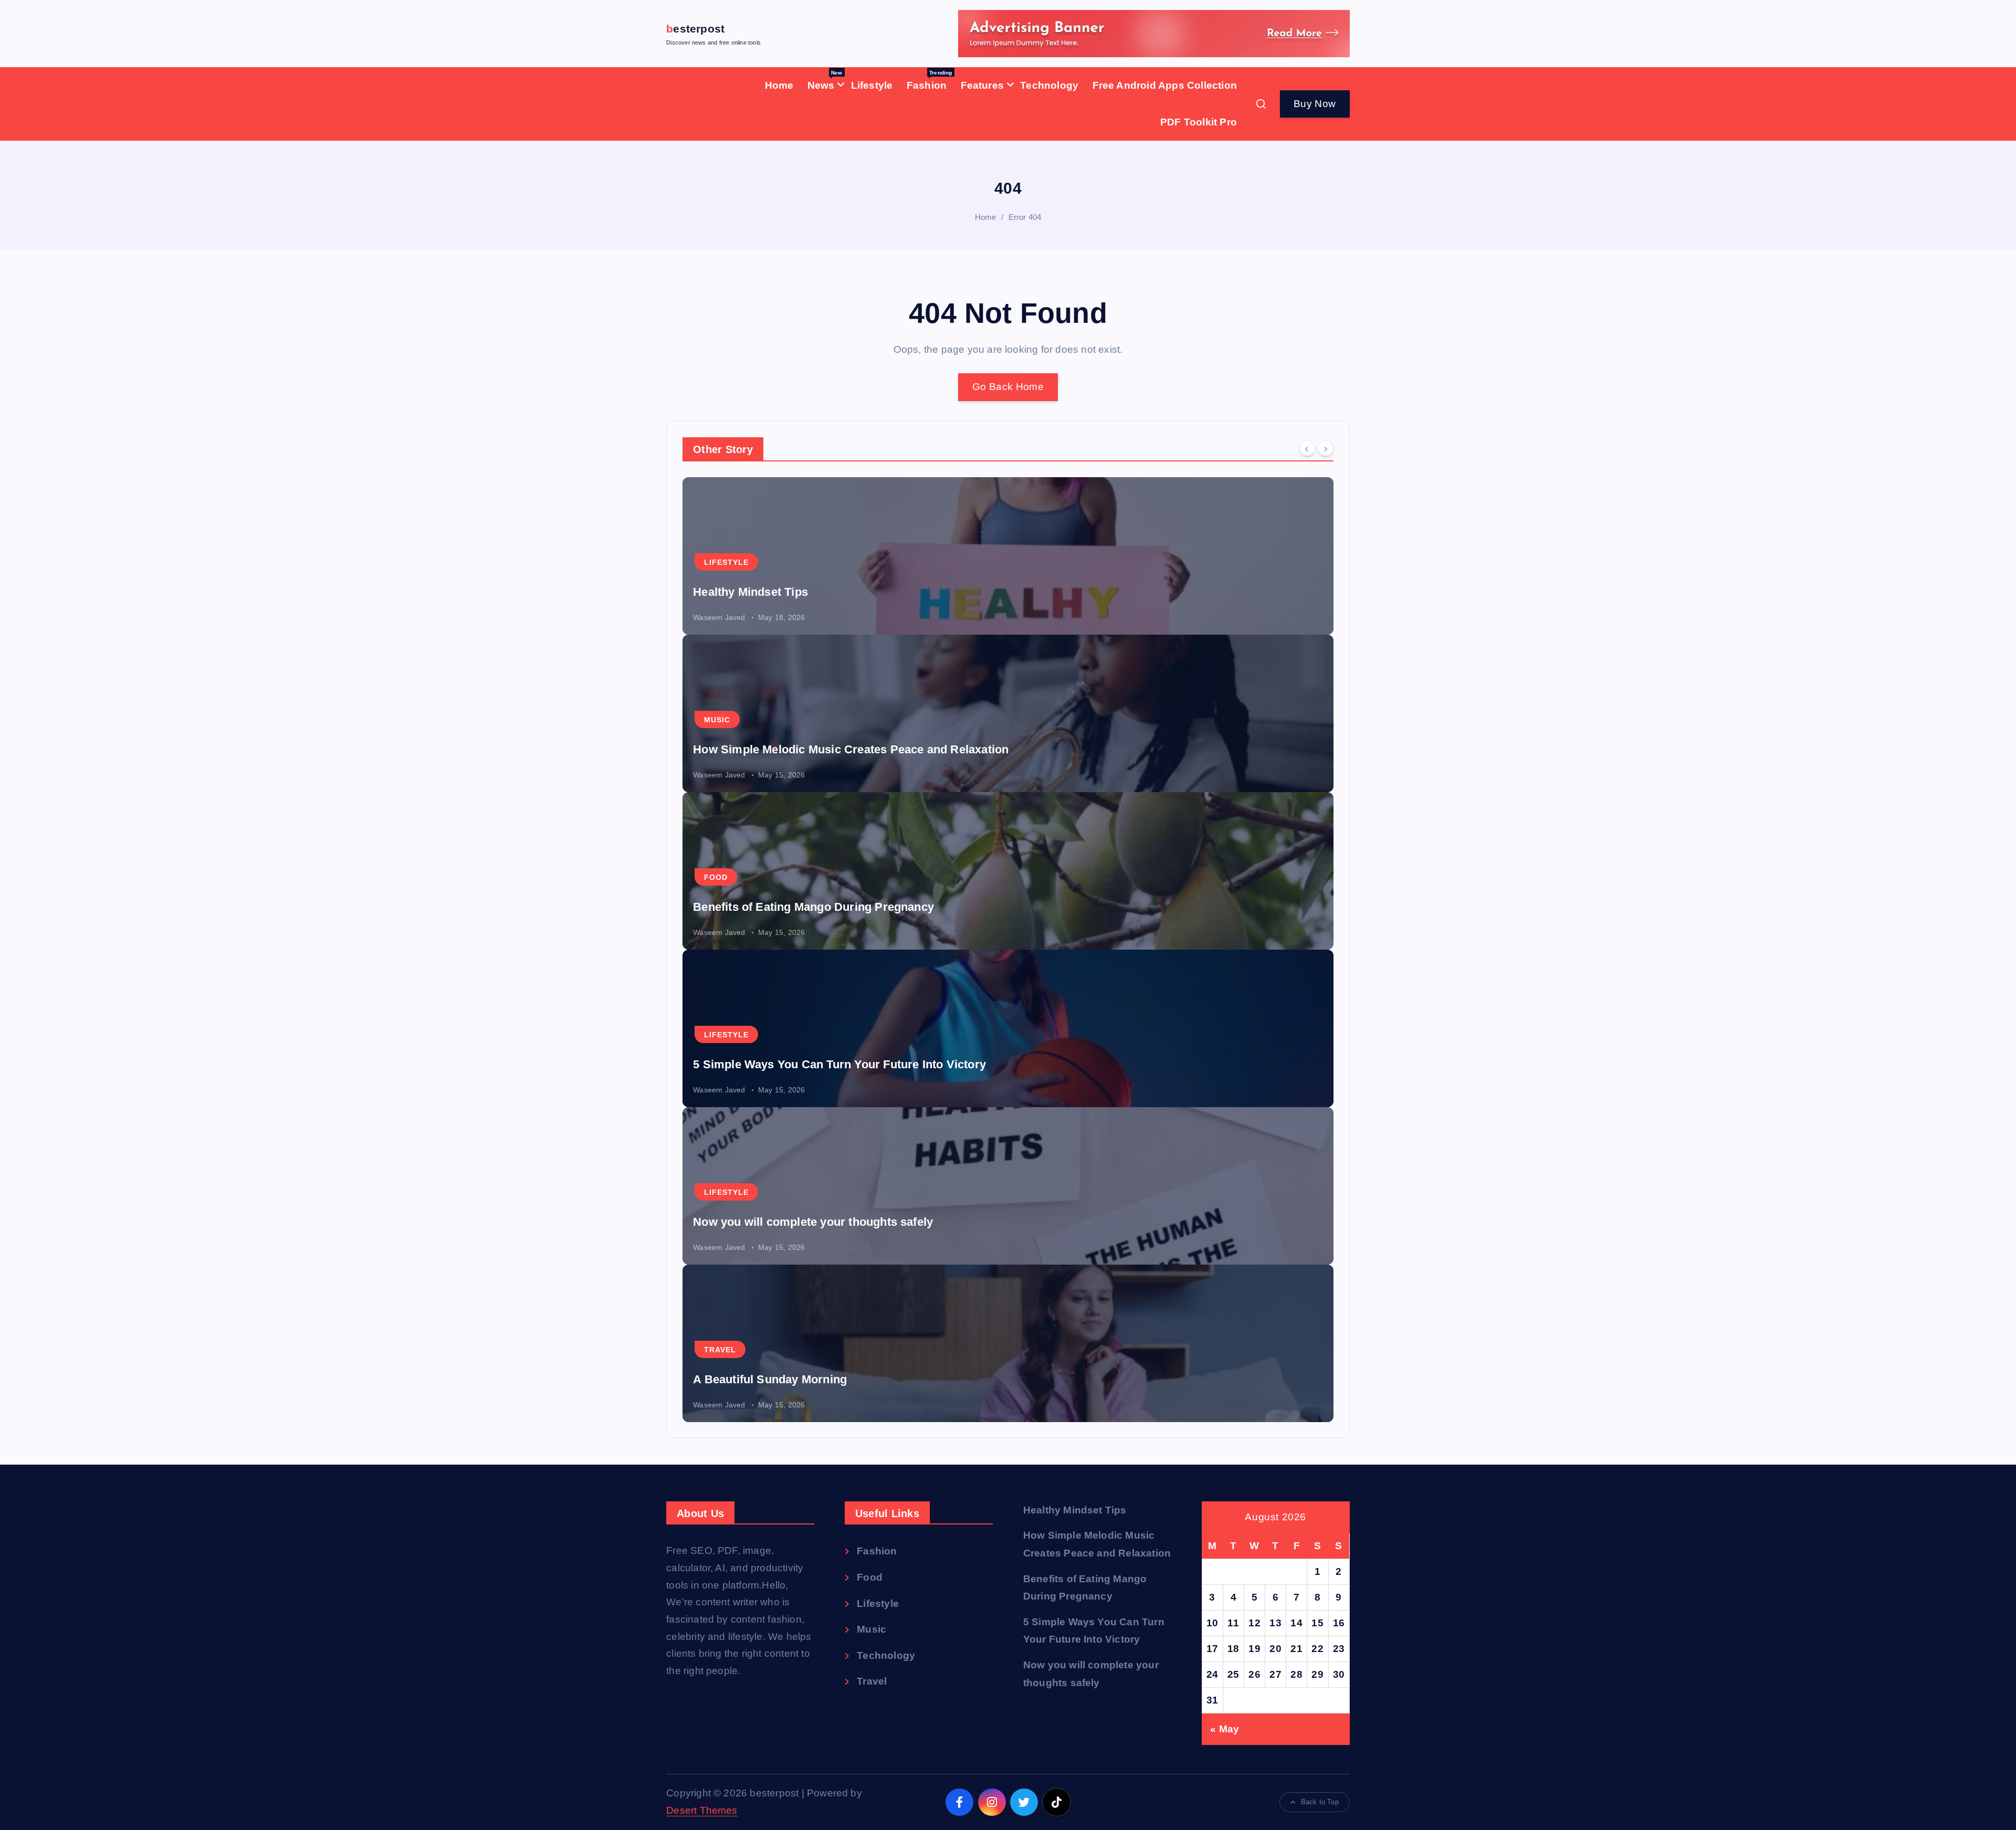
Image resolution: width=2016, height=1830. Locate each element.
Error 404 (1025, 217)
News (825, 80)
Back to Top (1320, 1802)
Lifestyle (872, 85)
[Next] (1326, 448)
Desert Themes (702, 1810)
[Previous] (1307, 448)
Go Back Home (1008, 387)
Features (983, 85)
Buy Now (1315, 104)
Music (717, 720)
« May (1225, 1729)
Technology (1049, 85)
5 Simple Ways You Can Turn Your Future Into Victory (839, 1064)
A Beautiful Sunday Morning (770, 1379)
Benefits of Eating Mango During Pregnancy (813, 907)
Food (716, 877)
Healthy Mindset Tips (750, 592)
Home (779, 85)
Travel (720, 1350)
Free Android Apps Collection (1165, 85)
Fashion (930, 80)
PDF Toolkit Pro (1199, 122)
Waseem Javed (719, 617)
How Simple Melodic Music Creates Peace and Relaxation (851, 749)
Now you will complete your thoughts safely (813, 1222)
